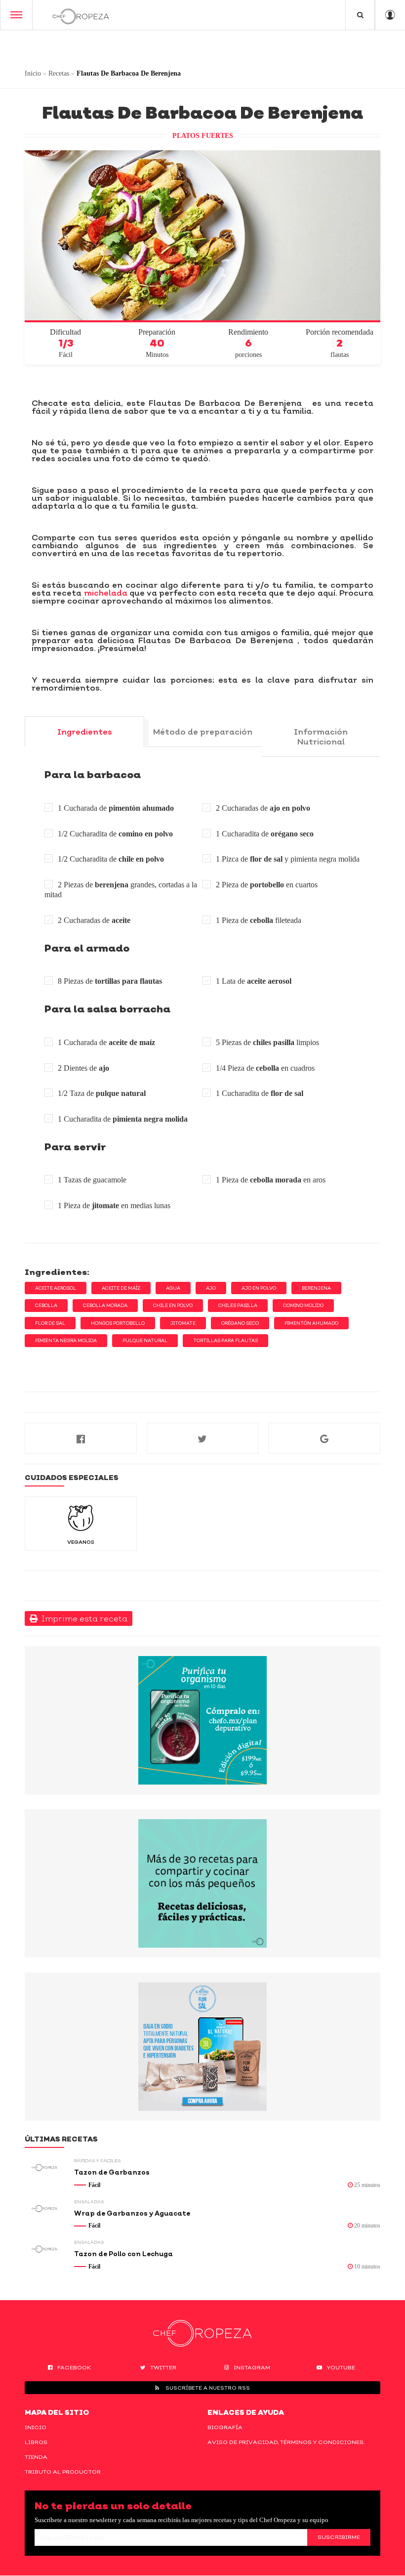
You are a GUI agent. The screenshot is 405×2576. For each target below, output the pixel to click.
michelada (106, 593)
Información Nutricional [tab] (321, 737)
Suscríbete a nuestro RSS (207, 2388)
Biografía (225, 2427)
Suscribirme (339, 2537)
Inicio (33, 73)
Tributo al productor (63, 2472)
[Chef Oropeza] (81, 15)
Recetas (59, 73)
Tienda (36, 2457)
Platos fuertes (203, 136)
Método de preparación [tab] (203, 732)
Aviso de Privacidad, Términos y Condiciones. (286, 2442)
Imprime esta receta (82, 1618)
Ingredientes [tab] (85, 732)
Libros (36, 2442)
